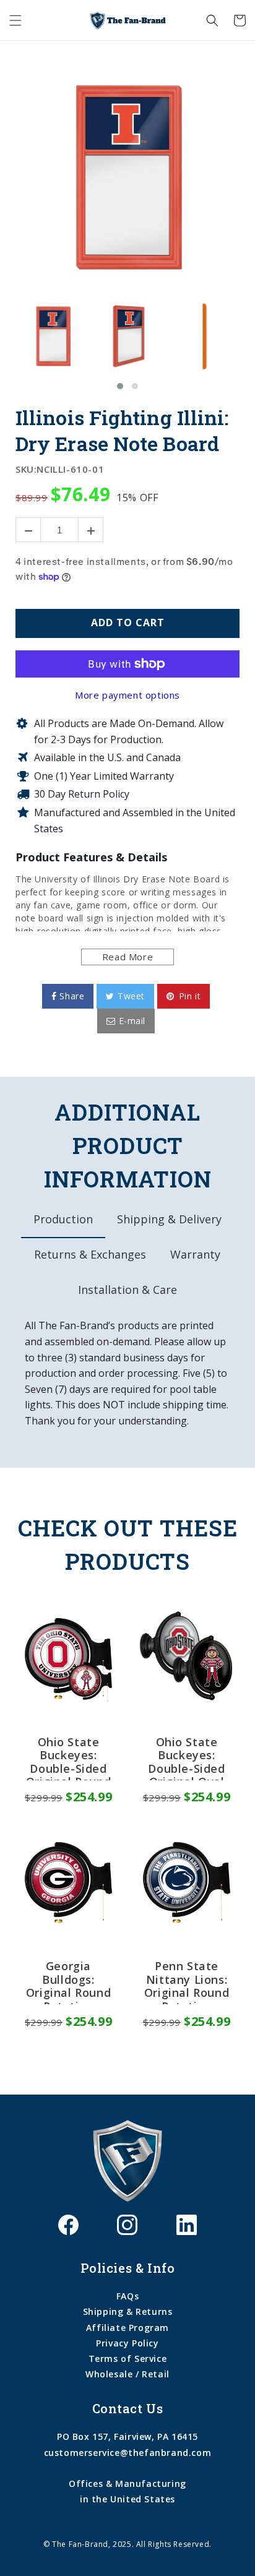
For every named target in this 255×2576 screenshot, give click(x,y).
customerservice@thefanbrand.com (128, 2453)
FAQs (127, 2296)
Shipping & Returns (128, 2311)
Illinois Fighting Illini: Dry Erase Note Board (122, 430)
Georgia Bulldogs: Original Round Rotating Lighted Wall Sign (68, 1982)
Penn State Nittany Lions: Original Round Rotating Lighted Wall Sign (187, 1982)
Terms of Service (128, 2358)
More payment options (127, 695)
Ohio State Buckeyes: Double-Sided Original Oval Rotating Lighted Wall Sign (186, 1758)
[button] (15, 20)
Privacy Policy (127, 2343)
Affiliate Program (127, 2328)
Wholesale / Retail (127, 2374)
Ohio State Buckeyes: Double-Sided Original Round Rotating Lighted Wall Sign (68, 1758)
